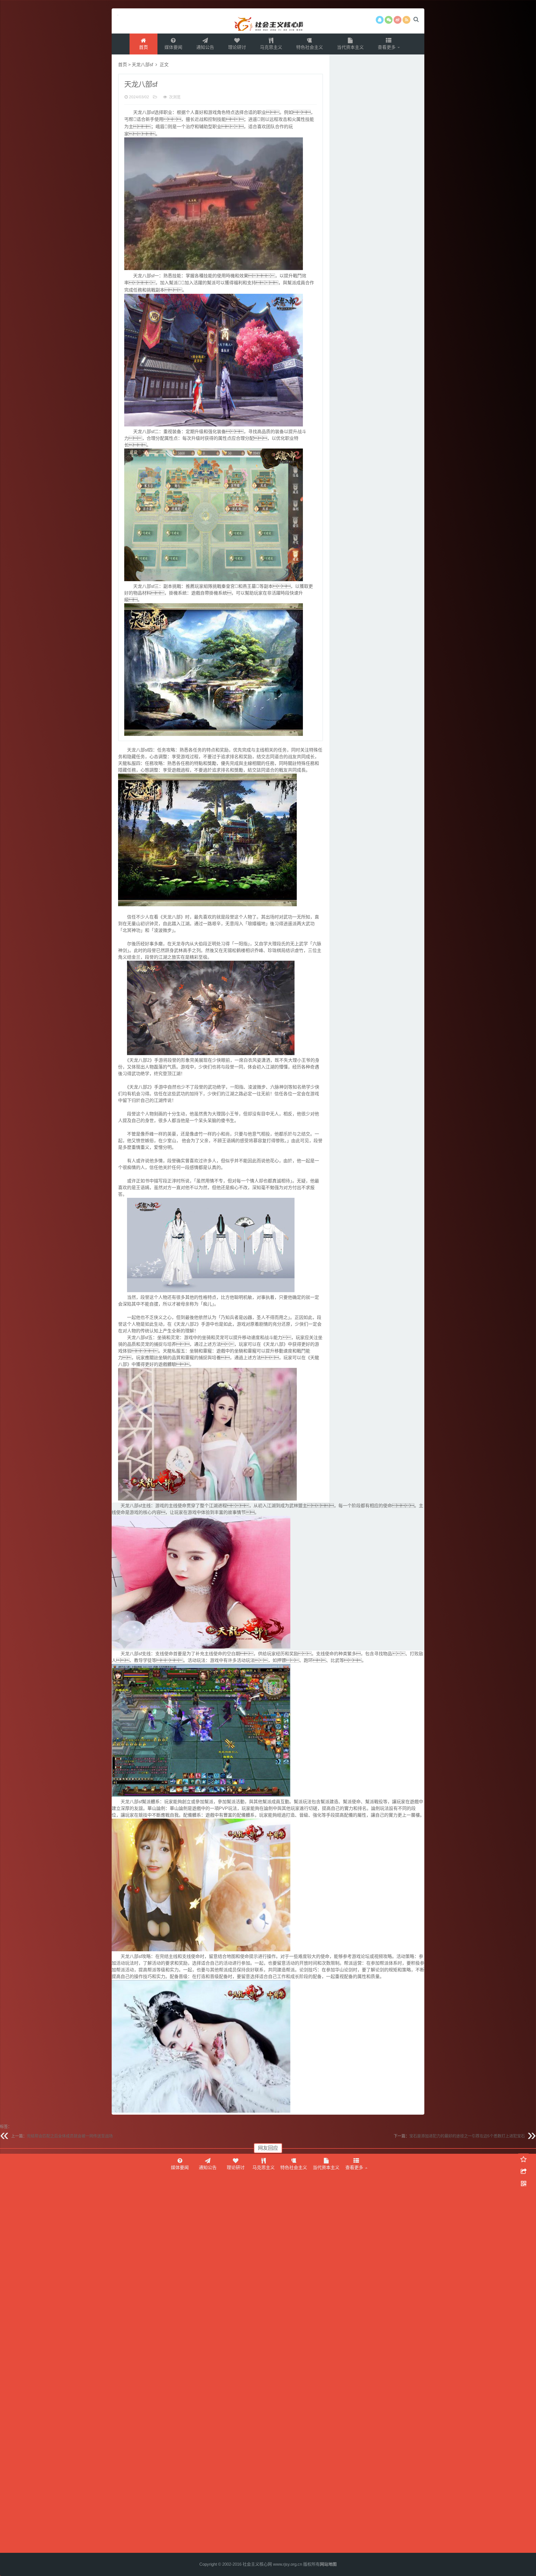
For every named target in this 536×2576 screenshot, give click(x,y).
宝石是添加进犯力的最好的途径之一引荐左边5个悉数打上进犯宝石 (467, 2136)
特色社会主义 (310, 47)
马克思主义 (271, 47)
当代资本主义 (350, 47)
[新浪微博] (398, 20)
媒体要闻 (173, 47)
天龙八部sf (142, 65)
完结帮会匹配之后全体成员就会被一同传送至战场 (70, 2136)
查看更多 (387, 47)
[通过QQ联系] (380, 20)
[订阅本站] (406, 20)
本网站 (268, 21)
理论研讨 (237, 47)
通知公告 (205, 47)
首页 (143, 47)
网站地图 (328, 2564)
